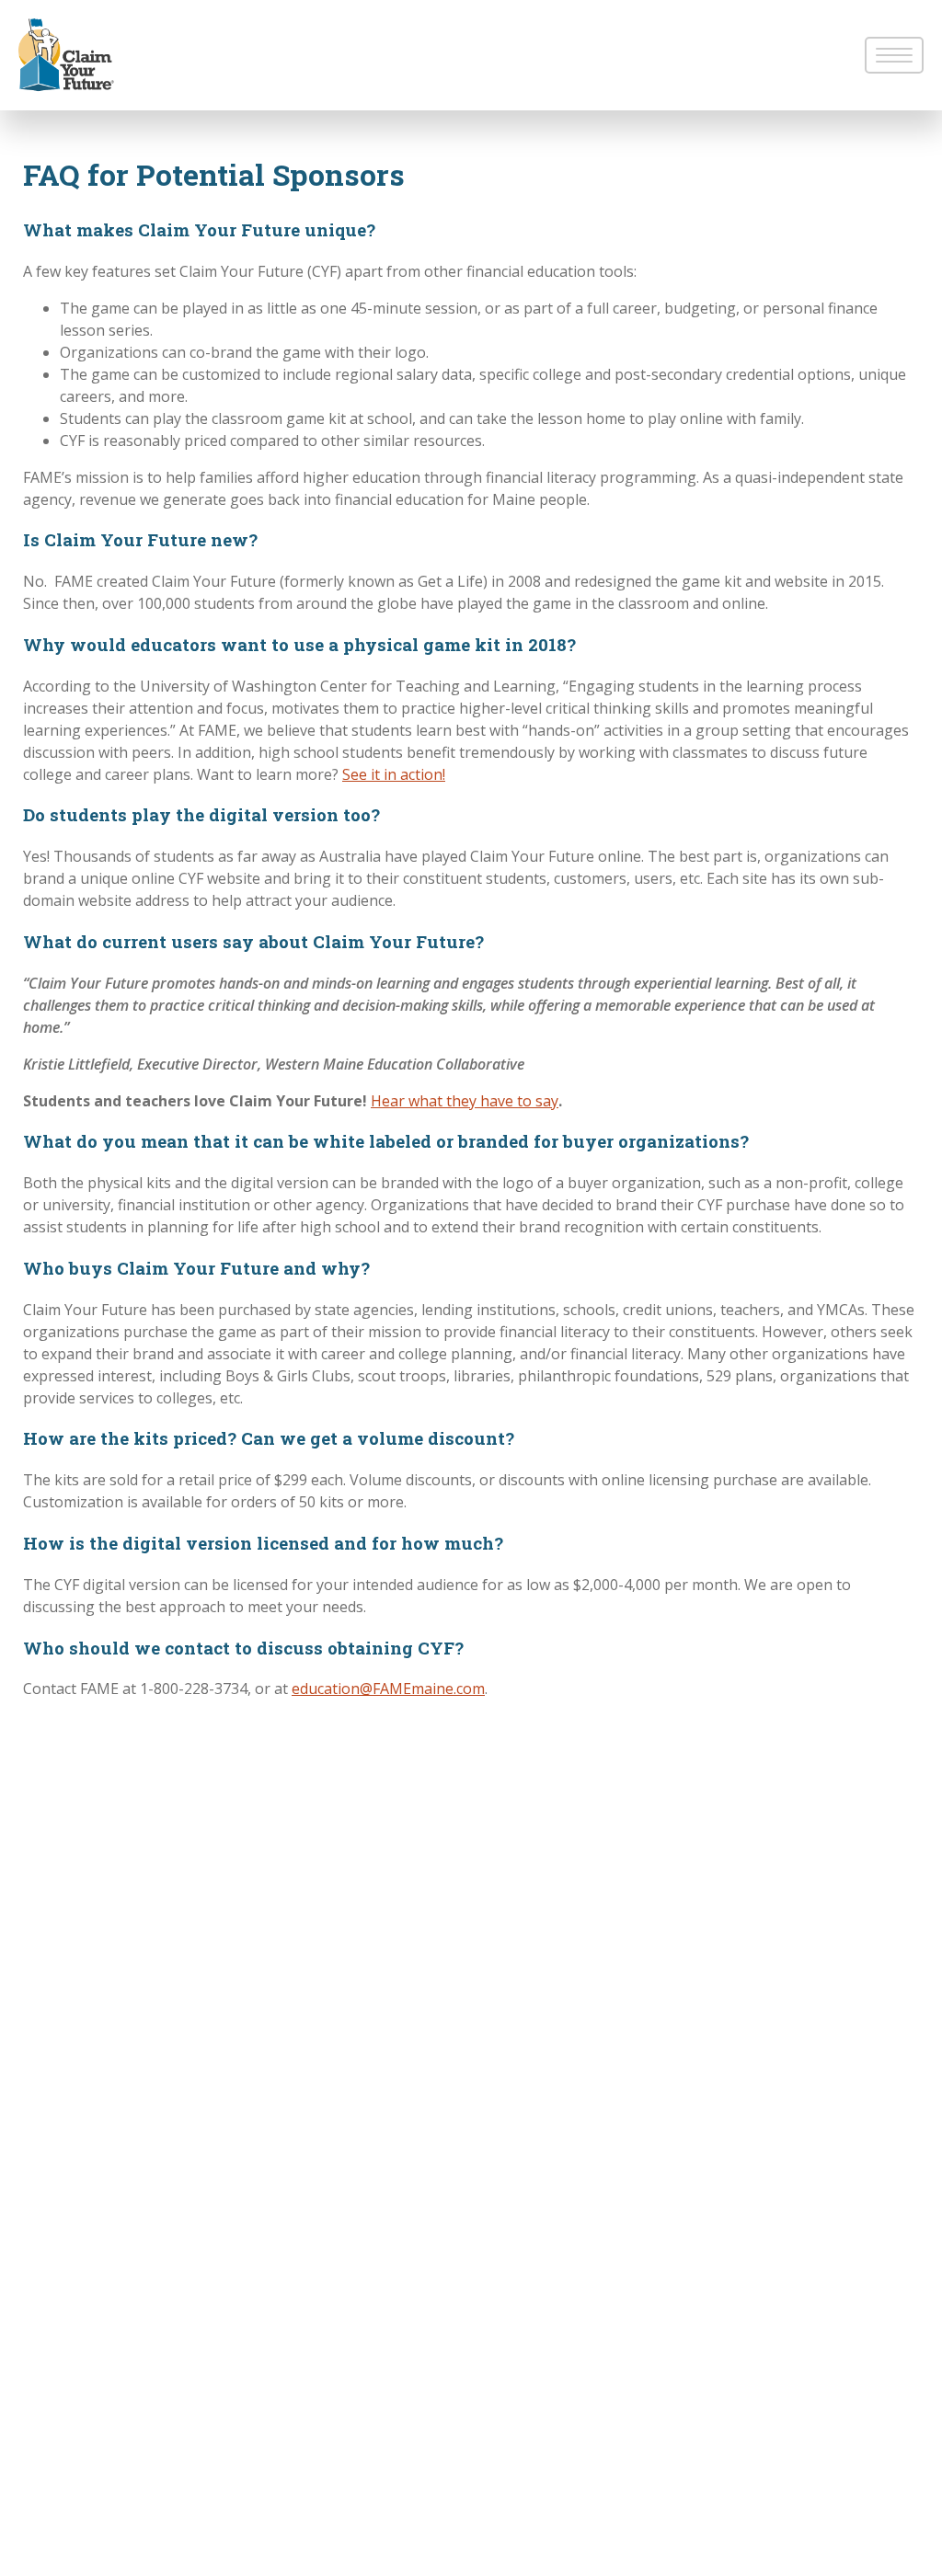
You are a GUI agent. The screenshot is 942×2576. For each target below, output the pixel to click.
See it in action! (394, 774)
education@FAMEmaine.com (388, 1689)
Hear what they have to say (465, 1101)
